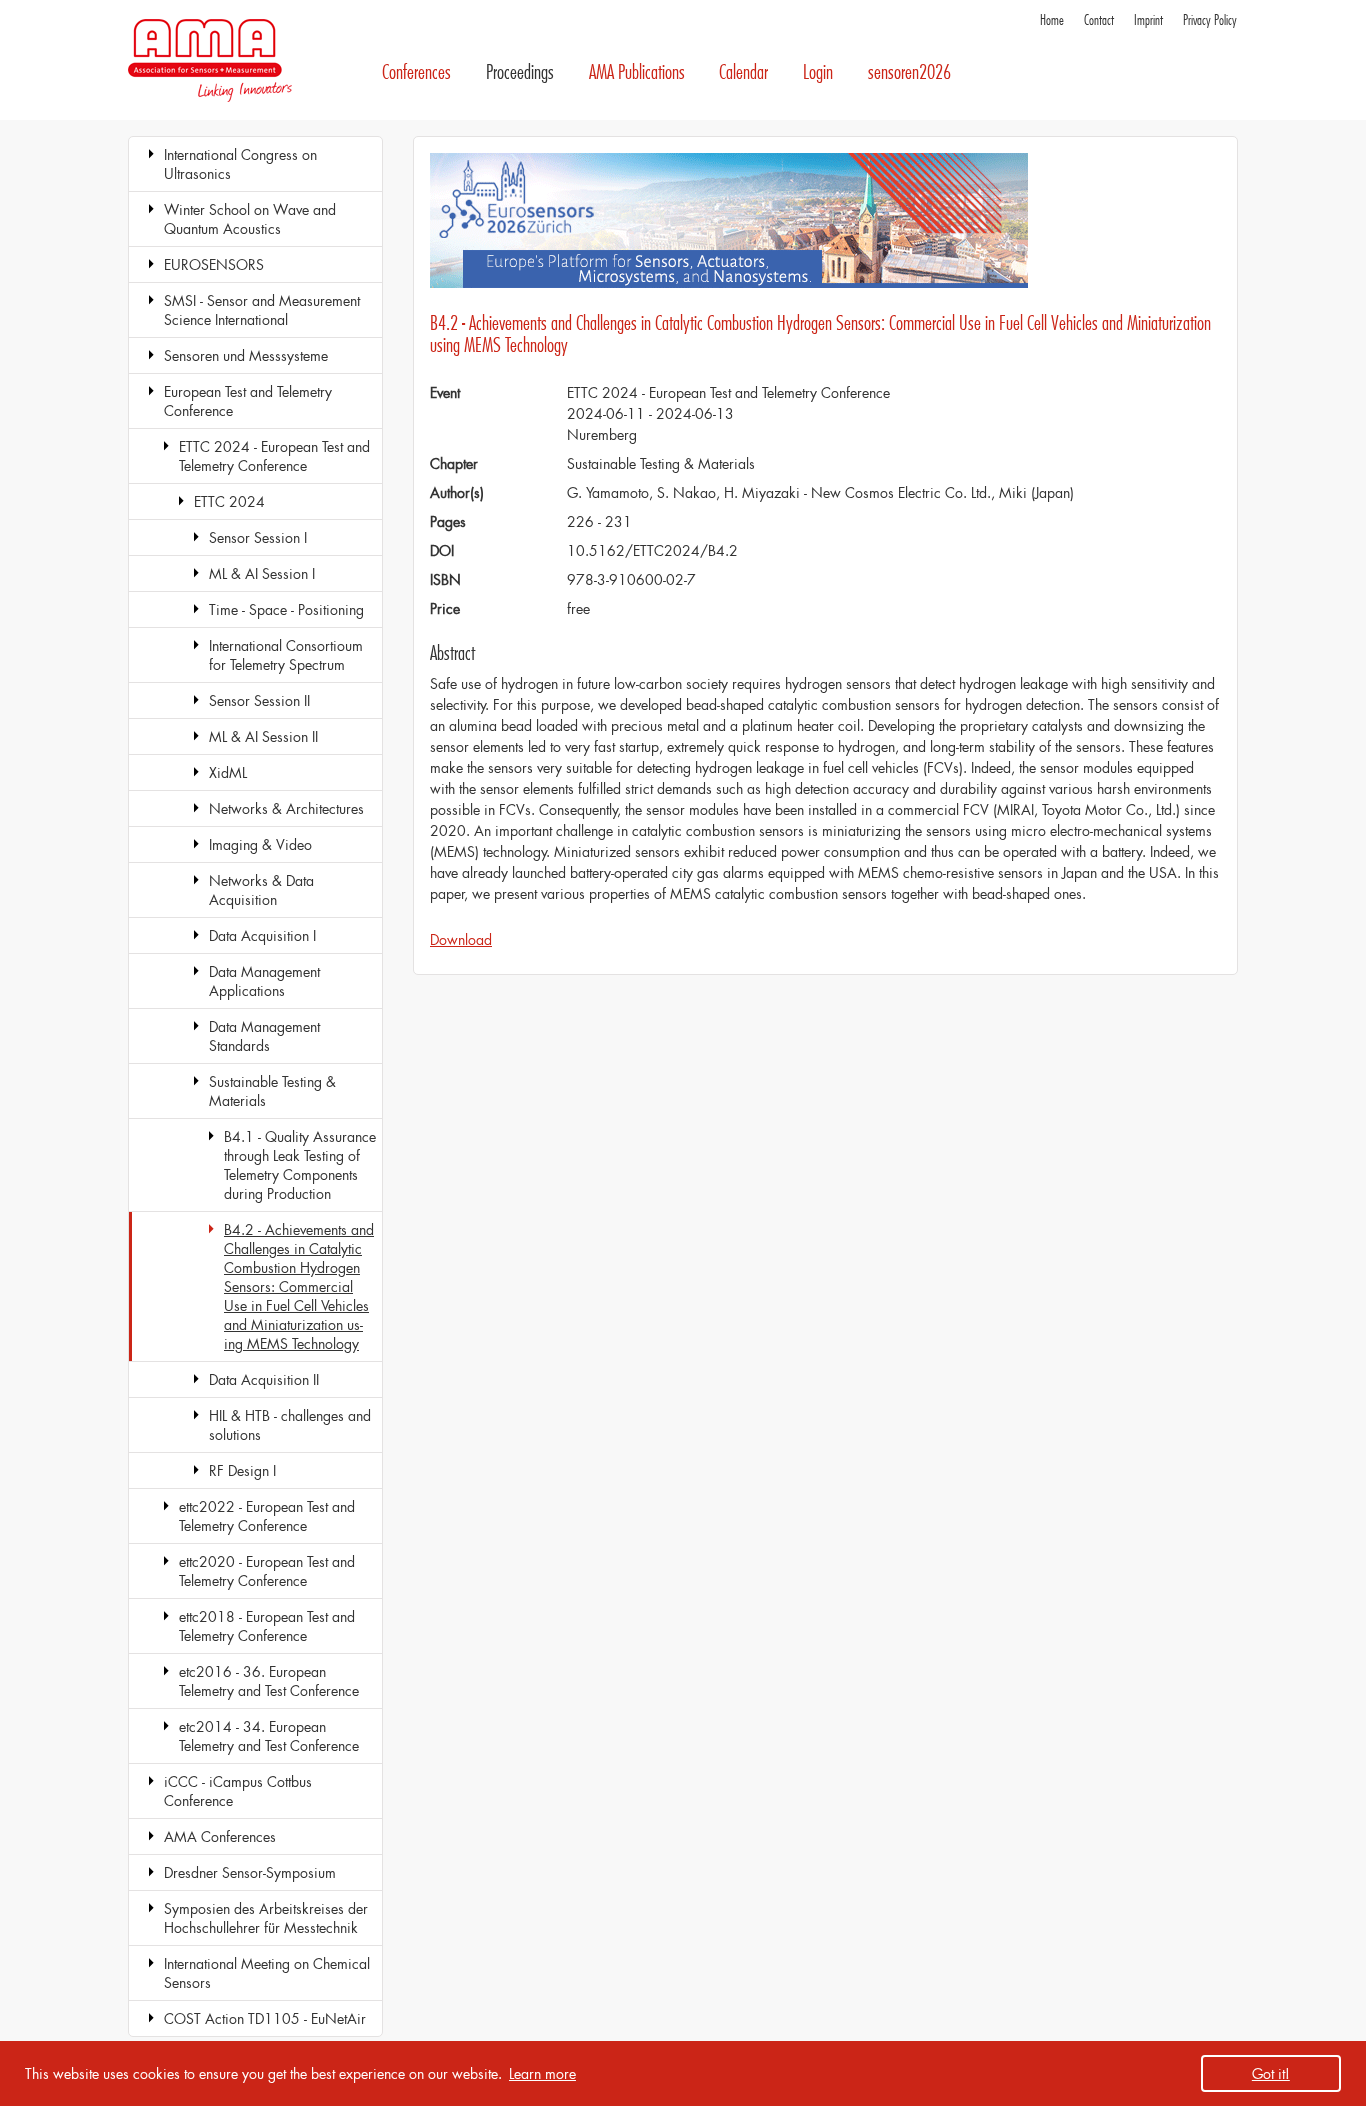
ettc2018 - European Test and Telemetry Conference (267, 1626)
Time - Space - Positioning (286, 609)
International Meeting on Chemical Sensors (267, 1973)
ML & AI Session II (263, 736)
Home (1052, 20)
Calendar (743, 72)
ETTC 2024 (229, 501)
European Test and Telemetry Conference (248, 401)
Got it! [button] (1271, 2073)
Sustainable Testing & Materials (272, 1091)
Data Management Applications (264, 981)
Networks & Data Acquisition (261, 890)
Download (461, 939)
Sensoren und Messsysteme (246, 355)
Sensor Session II (259, 700)
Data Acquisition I (262, 935)
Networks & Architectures (286, 808)
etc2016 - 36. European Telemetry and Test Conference (269, 1681)
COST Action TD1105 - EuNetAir (265, 2018)
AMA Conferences (220, 1836)
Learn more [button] (542, 2073)
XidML (228, 772)
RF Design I (242, 1470)
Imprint (1148, 20)
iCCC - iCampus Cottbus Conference (238, 1791)
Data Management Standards (264, 1036)
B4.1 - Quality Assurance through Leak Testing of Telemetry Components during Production (300, 1165)
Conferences (416, 72)
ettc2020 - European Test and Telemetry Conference (267, 1571)
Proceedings (520, 72)
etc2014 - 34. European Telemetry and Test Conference (269, 1736)
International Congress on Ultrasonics (240, 164)
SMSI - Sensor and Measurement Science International (262, 310)
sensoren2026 (909, 72)
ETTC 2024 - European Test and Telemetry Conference (274, 456)
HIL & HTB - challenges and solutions (290, 1425)
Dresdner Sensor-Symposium (250, 1872)
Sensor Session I (258, 537)
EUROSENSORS (214, 264)
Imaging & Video (260, 844)
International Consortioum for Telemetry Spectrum (286, 655)
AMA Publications (637, 72)
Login (818, 72)
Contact (1099, 20)
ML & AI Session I (262, 573)
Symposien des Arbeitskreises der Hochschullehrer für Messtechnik (266, 1918)
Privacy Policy (1210, 20)
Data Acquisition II (264, 1379)
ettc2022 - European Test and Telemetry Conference (267, 1516)
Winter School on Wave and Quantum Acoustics (250, 219)
